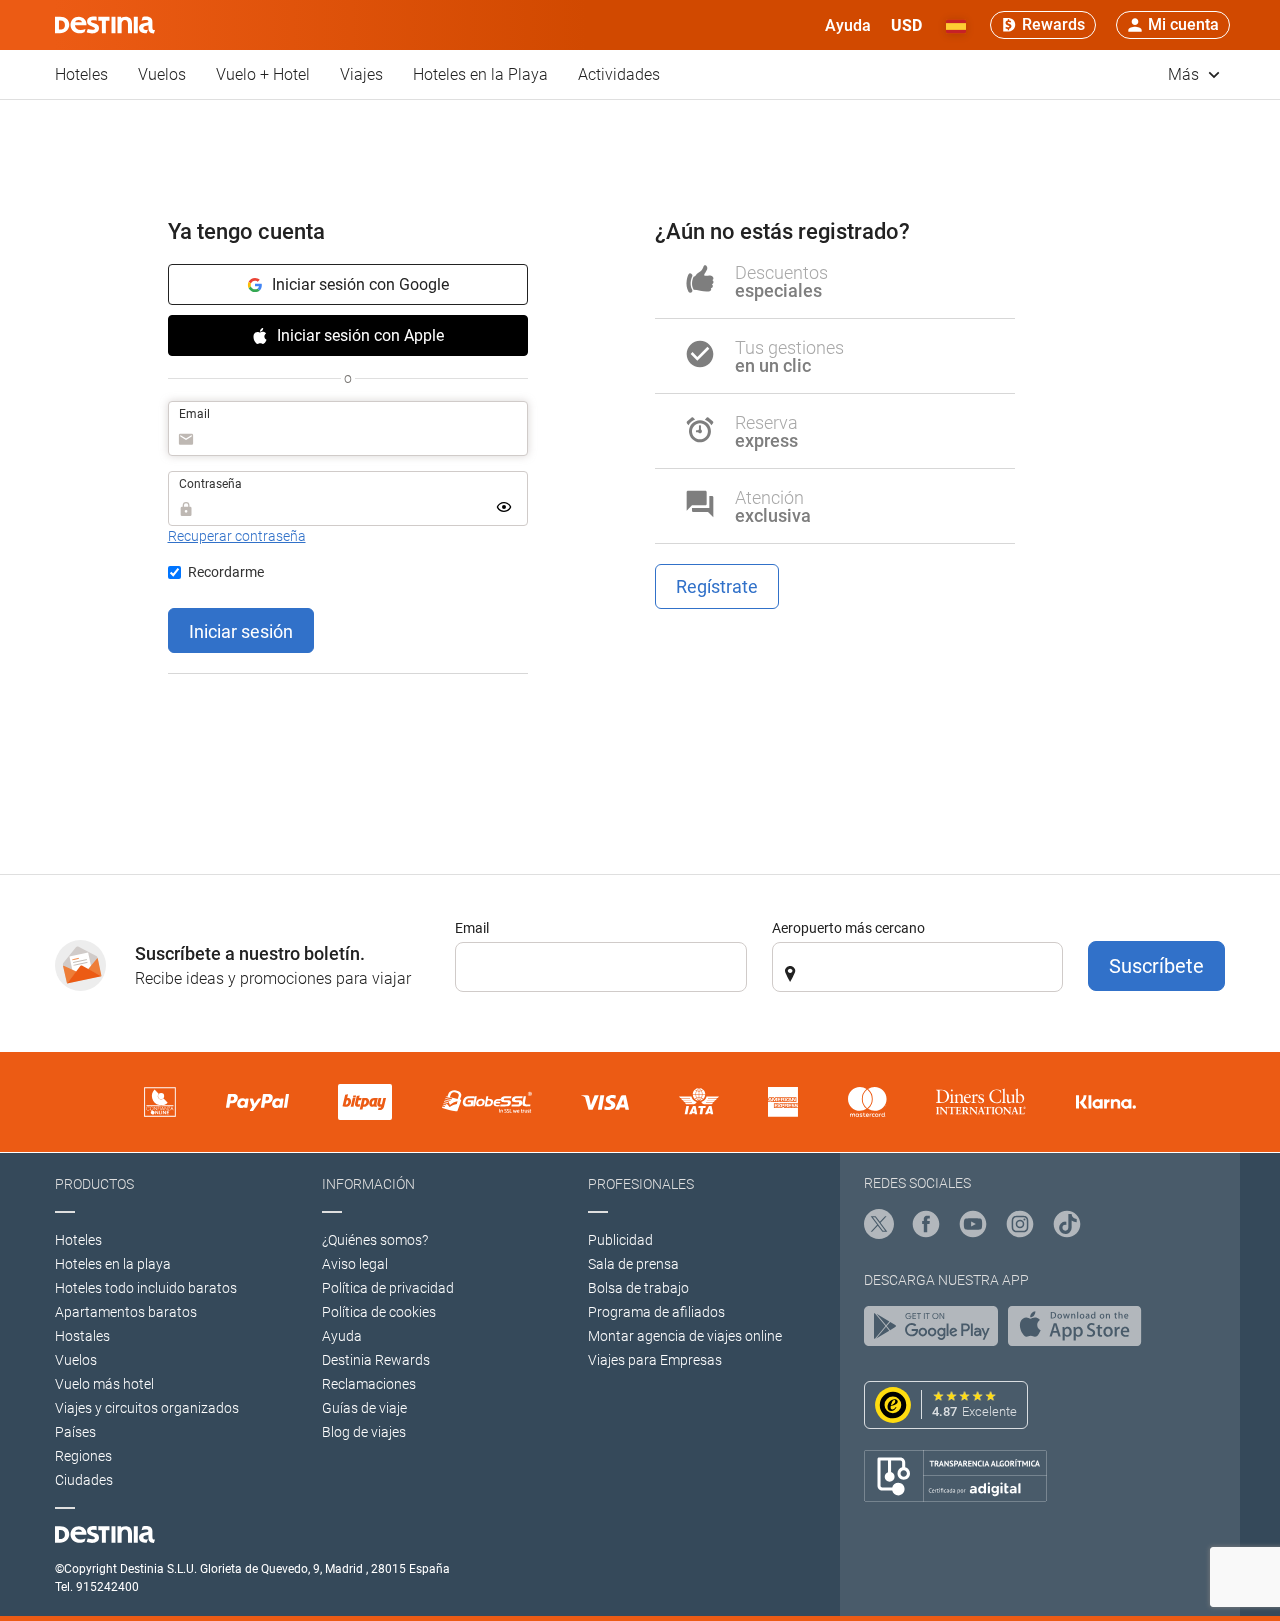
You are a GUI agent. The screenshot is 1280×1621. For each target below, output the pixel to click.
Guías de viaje (364, 1408)
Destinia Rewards (376, 1360)
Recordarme (226, 572)
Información (368, 1184)
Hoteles (81, 74)
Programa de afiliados (656, 1312)
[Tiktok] (1067, 1227)
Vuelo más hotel (104, 1384)
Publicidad (620, 1240)
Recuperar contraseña (237, 536)
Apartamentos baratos (126, 1312)
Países (75, 1432)
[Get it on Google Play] (936, 1331)
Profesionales (641, 1184)
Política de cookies (379, 1312)
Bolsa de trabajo (638, 1288)
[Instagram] (1020, 1227)
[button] (906, 25)
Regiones (83, 1456)
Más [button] (1185, 74)
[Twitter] (879, 1227)
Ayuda (342, 1336)
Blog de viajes (364, 1432)
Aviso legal (355, 1264)
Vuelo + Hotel (263, 74)
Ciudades (84, 1480)
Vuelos (162, 74)
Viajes (361, 74)
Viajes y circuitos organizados (147, 1408)
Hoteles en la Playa (480, 74)
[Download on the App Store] (1080, 1331)
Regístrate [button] (717, 586)
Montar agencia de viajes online (685, 1336)
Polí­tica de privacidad (388, 1288)
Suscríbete (1156, 966)
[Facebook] (926, 1227)
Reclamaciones (369, 1384)
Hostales (82, 1336)
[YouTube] (973, 1227)
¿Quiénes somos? (375, 1240)
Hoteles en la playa (113, 1264)
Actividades (619, 74)
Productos (94, 1184)
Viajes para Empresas (655, 1360)
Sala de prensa (633, 1264)
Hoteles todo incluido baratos (146, 1288)
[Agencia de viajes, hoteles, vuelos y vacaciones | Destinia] (105, 25)
